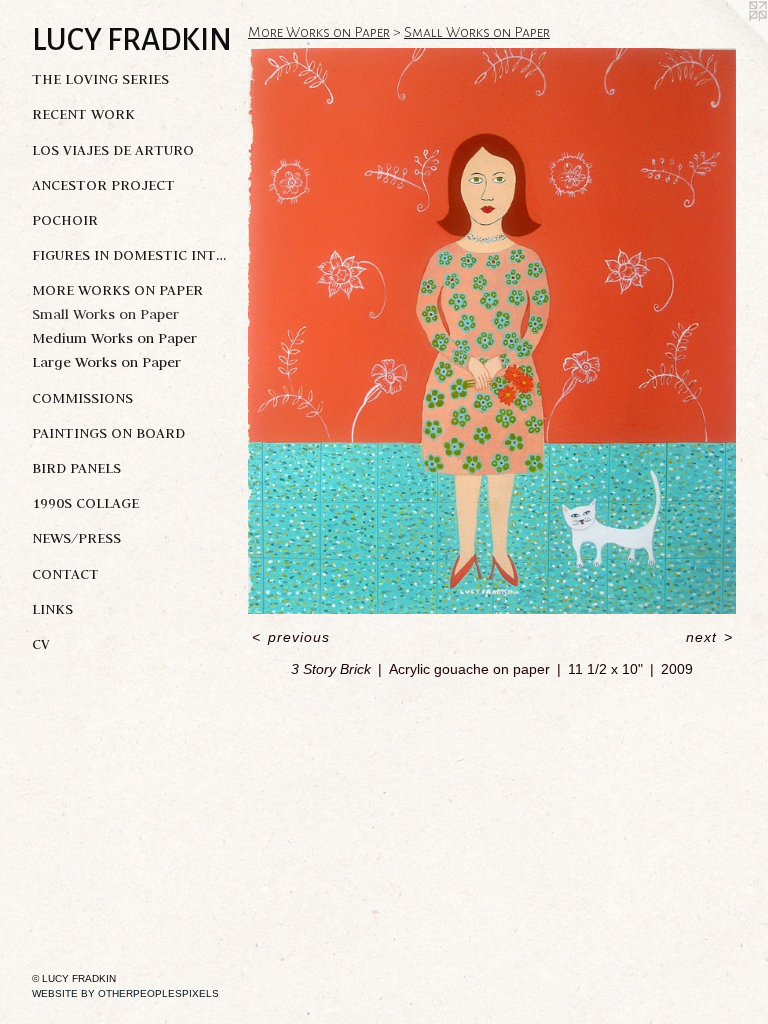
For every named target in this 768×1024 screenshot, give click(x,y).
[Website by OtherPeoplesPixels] (728, 40)
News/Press (76, 538)
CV (41, 644)
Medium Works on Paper (114, 338)
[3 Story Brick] (492, 331)
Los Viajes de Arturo (113, 150)
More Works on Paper (117, 290)
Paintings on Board (108, 433)
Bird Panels (76, 468)
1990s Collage (85, 503)
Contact (65, 574)
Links (52, 609)
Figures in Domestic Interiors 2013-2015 (132, 255)
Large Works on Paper (106, 362)
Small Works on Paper (105, 314)
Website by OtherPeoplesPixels (125, 993)
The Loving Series (100, 79)
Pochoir (65, 220)
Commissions (82, 398)
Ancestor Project (103, 185)
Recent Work (83, 114)
